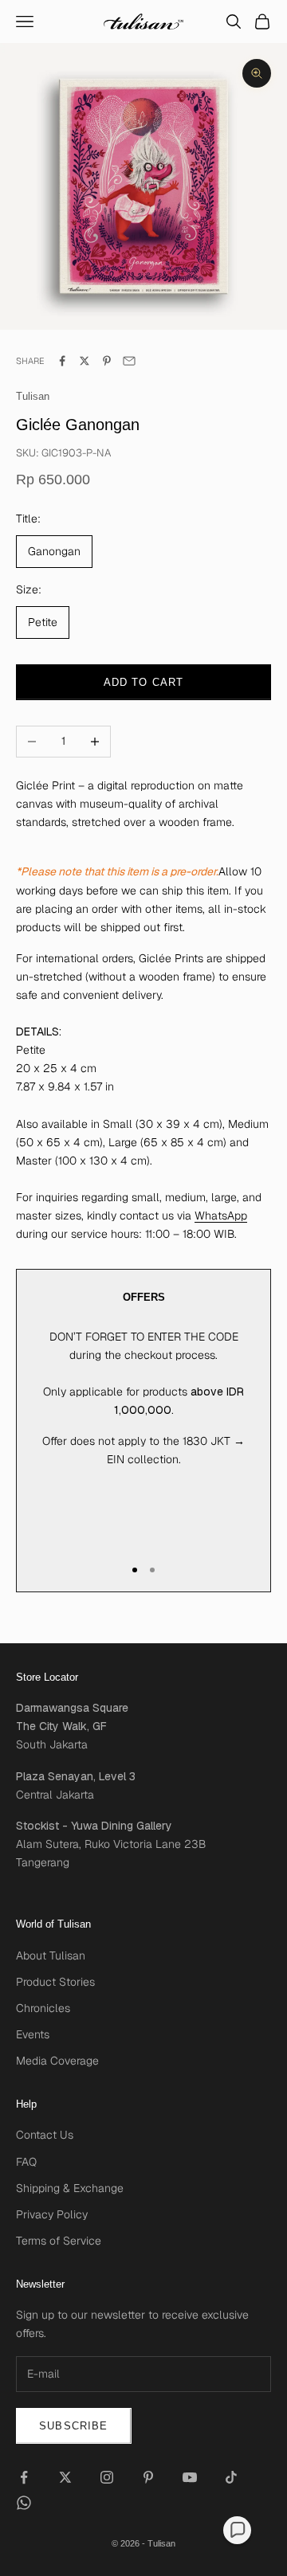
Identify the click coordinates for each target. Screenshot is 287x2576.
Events (33, 2034)
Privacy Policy (52, 2214)
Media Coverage (57, 2061)
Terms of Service (59, 2241)
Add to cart (144, 682)
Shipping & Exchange (70, 2188)
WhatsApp (221, 1216)
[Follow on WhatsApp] (24, 2503)
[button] (237, 2530)
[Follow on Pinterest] (148, 2477)
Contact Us (45, 2135)
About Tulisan (51, 1955)
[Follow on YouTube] (190, 2477)
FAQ (26, 2162)
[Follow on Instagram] (107, 2477)
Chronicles (43, 2008)
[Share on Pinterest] (107, 361)
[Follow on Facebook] (24, 2477)
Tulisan (33, 396)
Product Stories (55, 1982)
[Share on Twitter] (85, 361)
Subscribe (74, 2426)
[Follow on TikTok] (231, 2477)
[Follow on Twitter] (65, 2477)
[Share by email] (129, 361)
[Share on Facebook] (62, 361)
